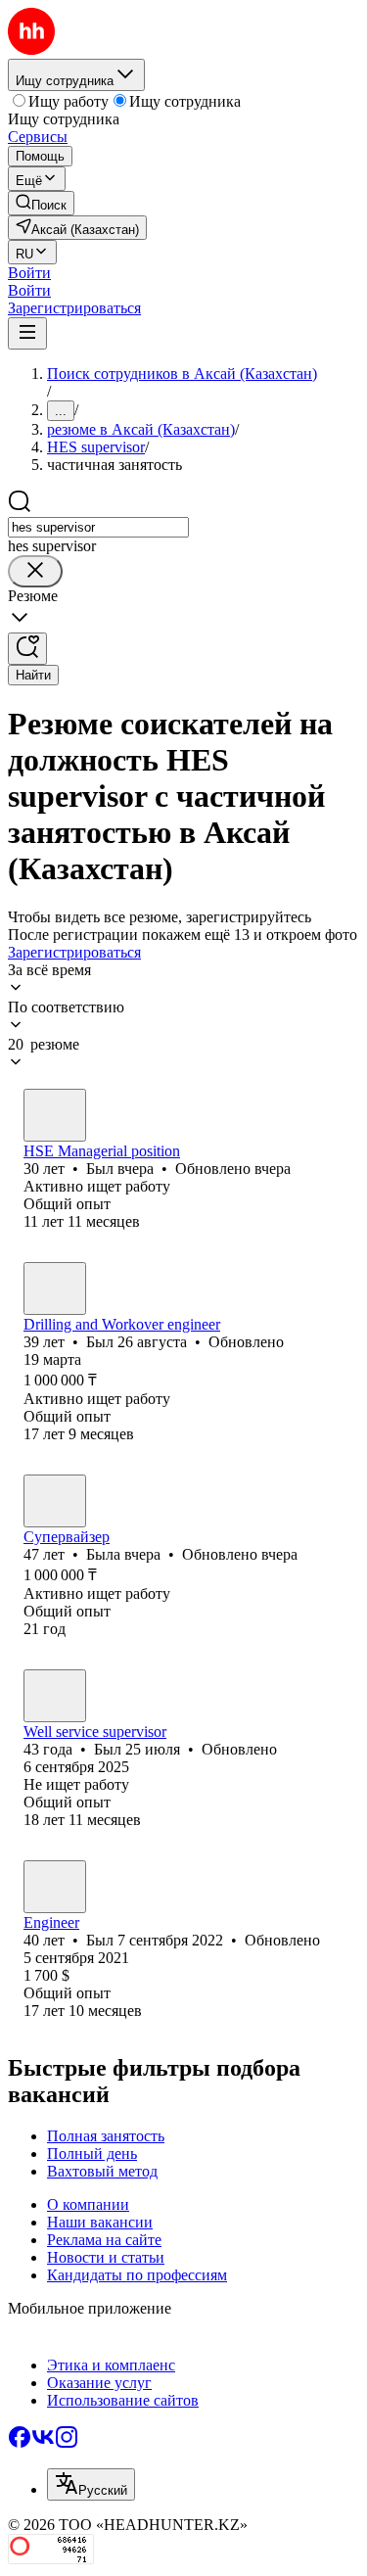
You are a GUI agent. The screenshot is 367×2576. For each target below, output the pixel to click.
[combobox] (98, 527)
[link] (41, 203)
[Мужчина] (55, 1115)
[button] (29, 273)
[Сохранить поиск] (27, 649)
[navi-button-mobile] (27, 333)
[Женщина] (55, 1501)
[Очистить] (35, 571)
